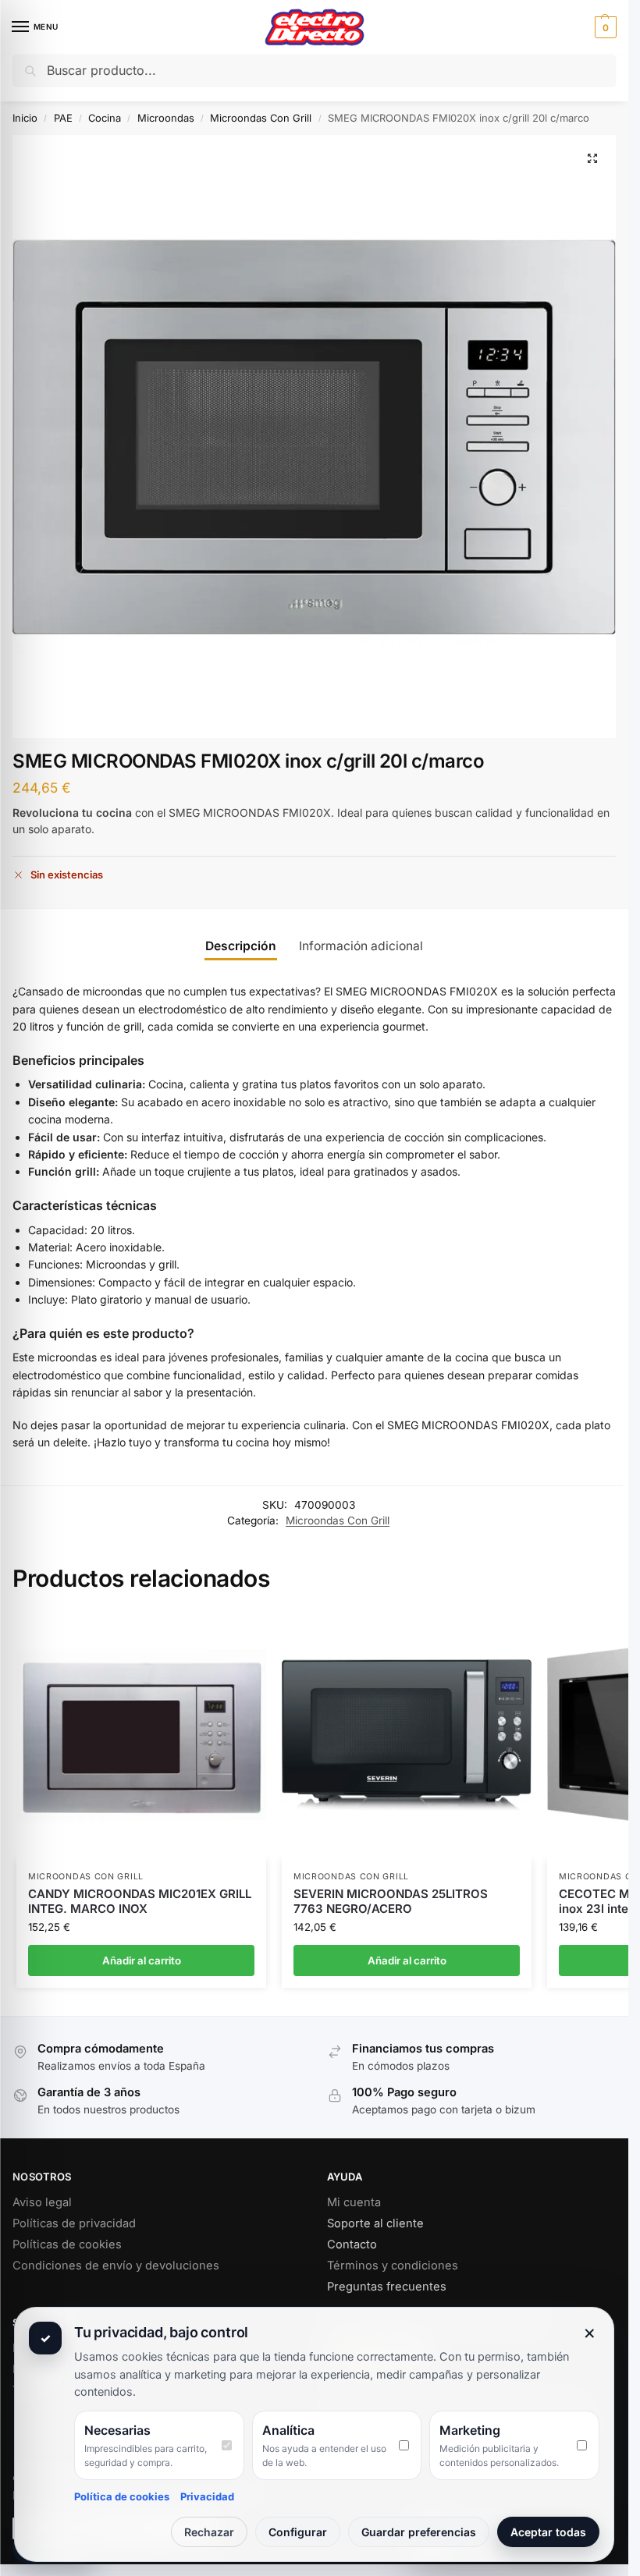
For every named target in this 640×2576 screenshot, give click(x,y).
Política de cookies (122, 2496)
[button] (604, 27)
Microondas (166, 118)
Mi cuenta (354, 2202)
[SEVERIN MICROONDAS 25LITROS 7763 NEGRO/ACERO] (407, 1735)
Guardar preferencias (419, 2532)
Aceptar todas (548, 2532)
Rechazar (209, 2532)
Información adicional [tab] (361, 946)
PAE (63, 118)
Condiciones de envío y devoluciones (116, 2266)
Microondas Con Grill (261, 118)
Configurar (298, 2532)
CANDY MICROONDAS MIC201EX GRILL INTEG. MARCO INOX (140, 1902)
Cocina (105, 118)
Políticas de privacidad (74, 2223)
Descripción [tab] (241, 946)
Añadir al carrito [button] (142, 1960)
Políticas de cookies (67, 2244)
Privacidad (207, 2496)
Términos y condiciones (393, 2266)
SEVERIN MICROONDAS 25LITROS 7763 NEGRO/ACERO (391, 1902)
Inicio (25, 118)
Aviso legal (42, 2202)
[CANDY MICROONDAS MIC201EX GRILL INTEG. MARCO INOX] (141, 1735)
